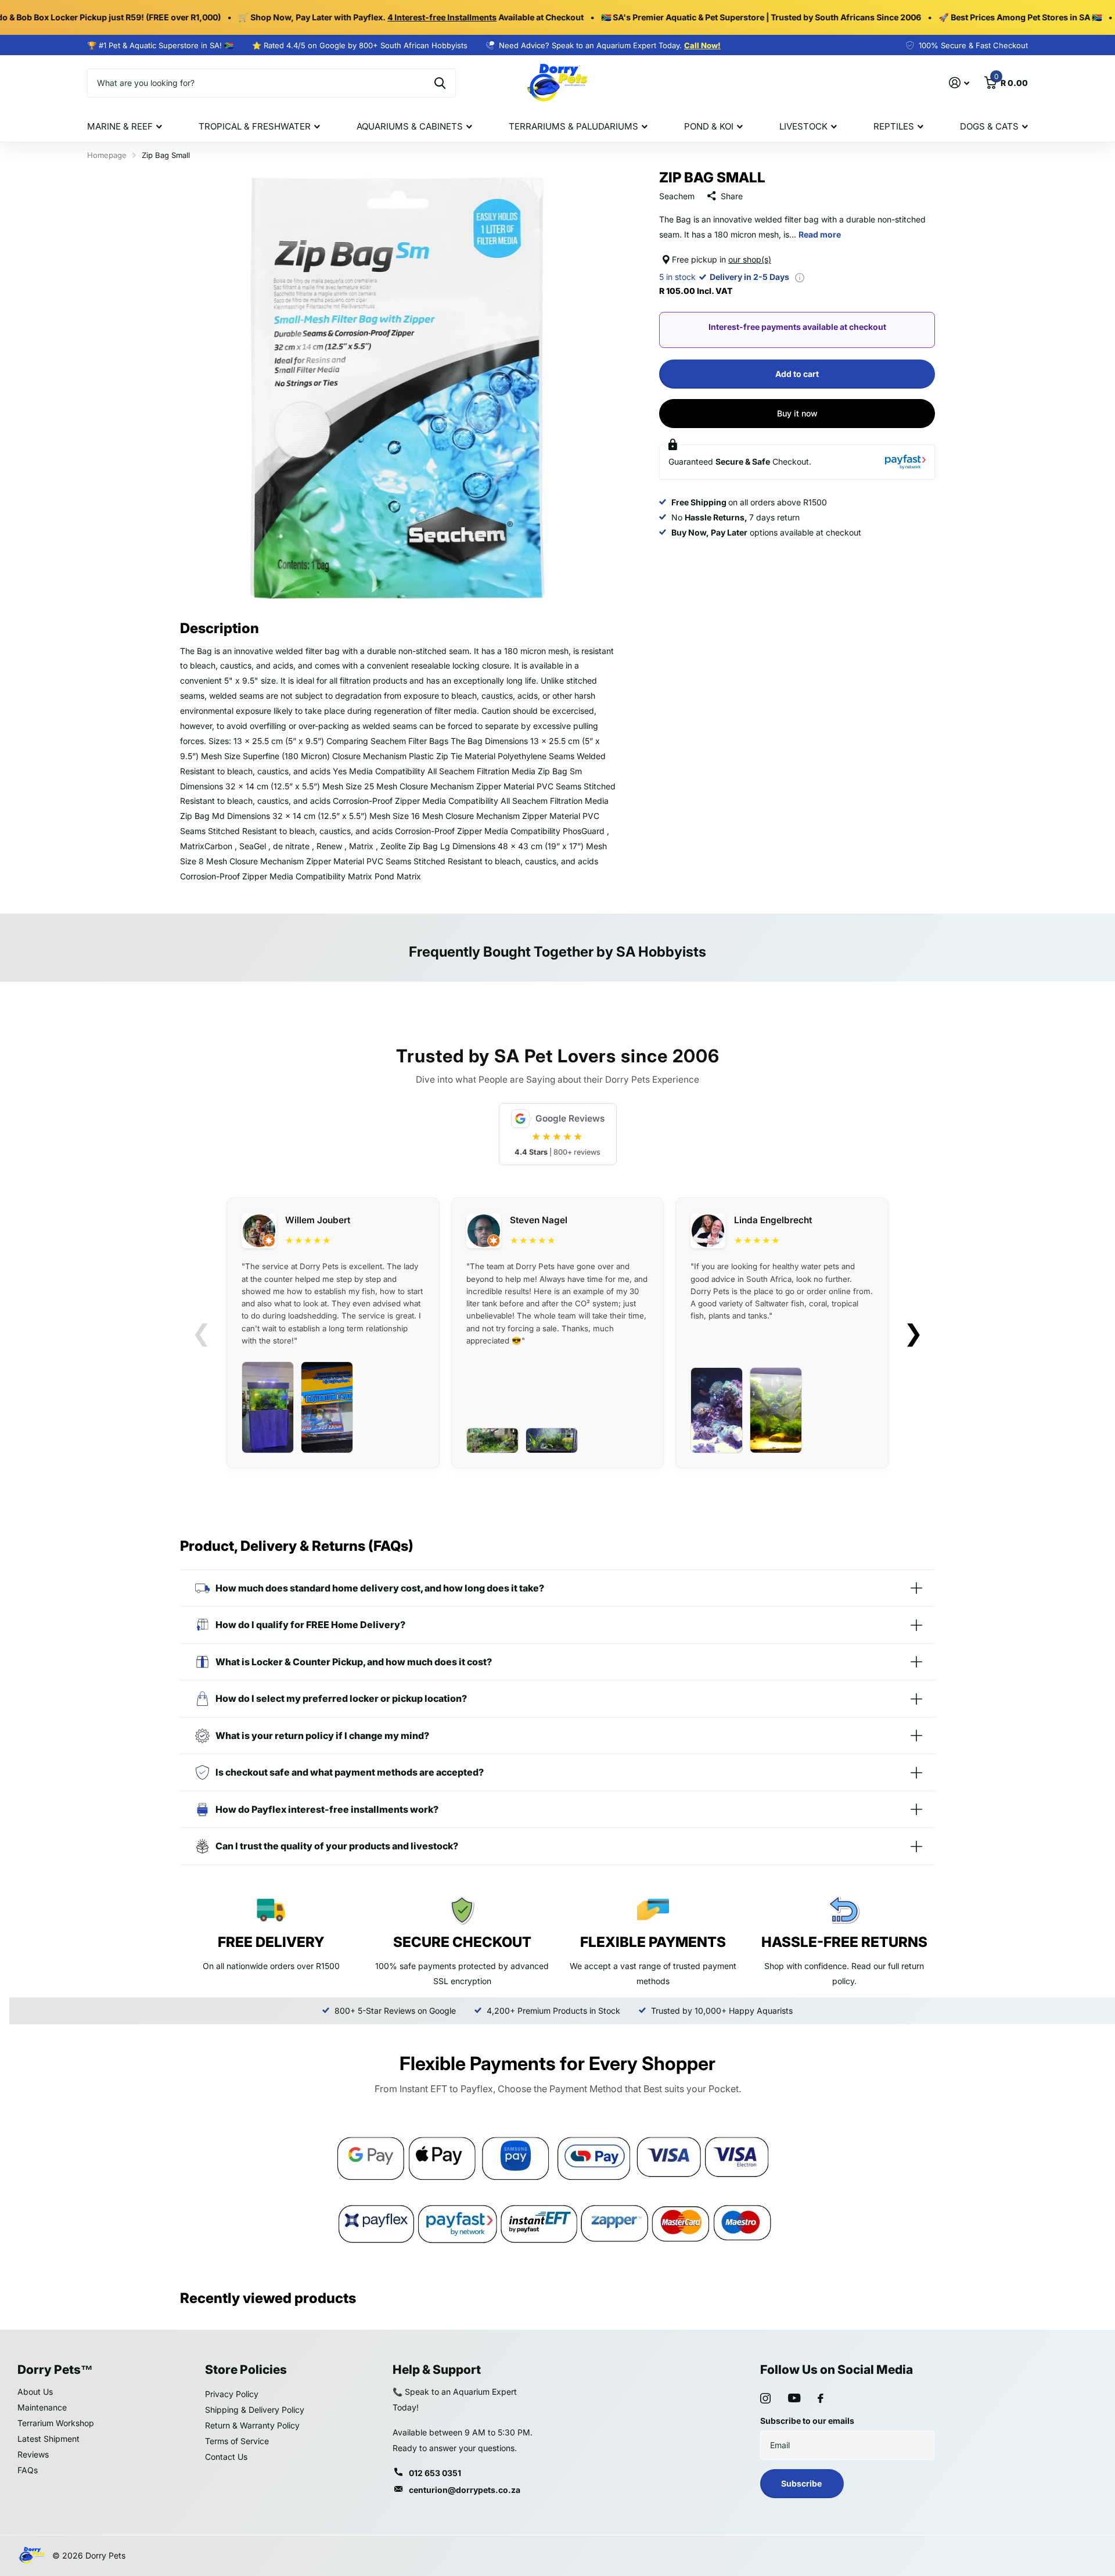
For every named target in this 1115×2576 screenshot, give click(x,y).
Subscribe (802, 2483)
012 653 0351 (435, 2473)
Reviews (33, 2454)
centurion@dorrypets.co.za (465, 2490)
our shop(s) (750, 259)
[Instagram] (765, 2398)
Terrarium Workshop (56, 2423)
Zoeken (440, 83)
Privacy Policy (232, 2394)
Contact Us (226, 2457)
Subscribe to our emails (807, 2421)
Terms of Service (237, 2441)
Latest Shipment (48, 2439)
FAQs (28, 2470)
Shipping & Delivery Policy (255, 2410)
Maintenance (42, 2407)
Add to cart (797, 374)
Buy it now (797, 413)
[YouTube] (794, 2398)
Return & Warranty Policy (252, 2425)
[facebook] (821, 2398)
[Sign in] (959, 83)
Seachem (677, 196)
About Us (35, 2392)
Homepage (107, 155)
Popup (800, 277)
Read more (820, 235)
